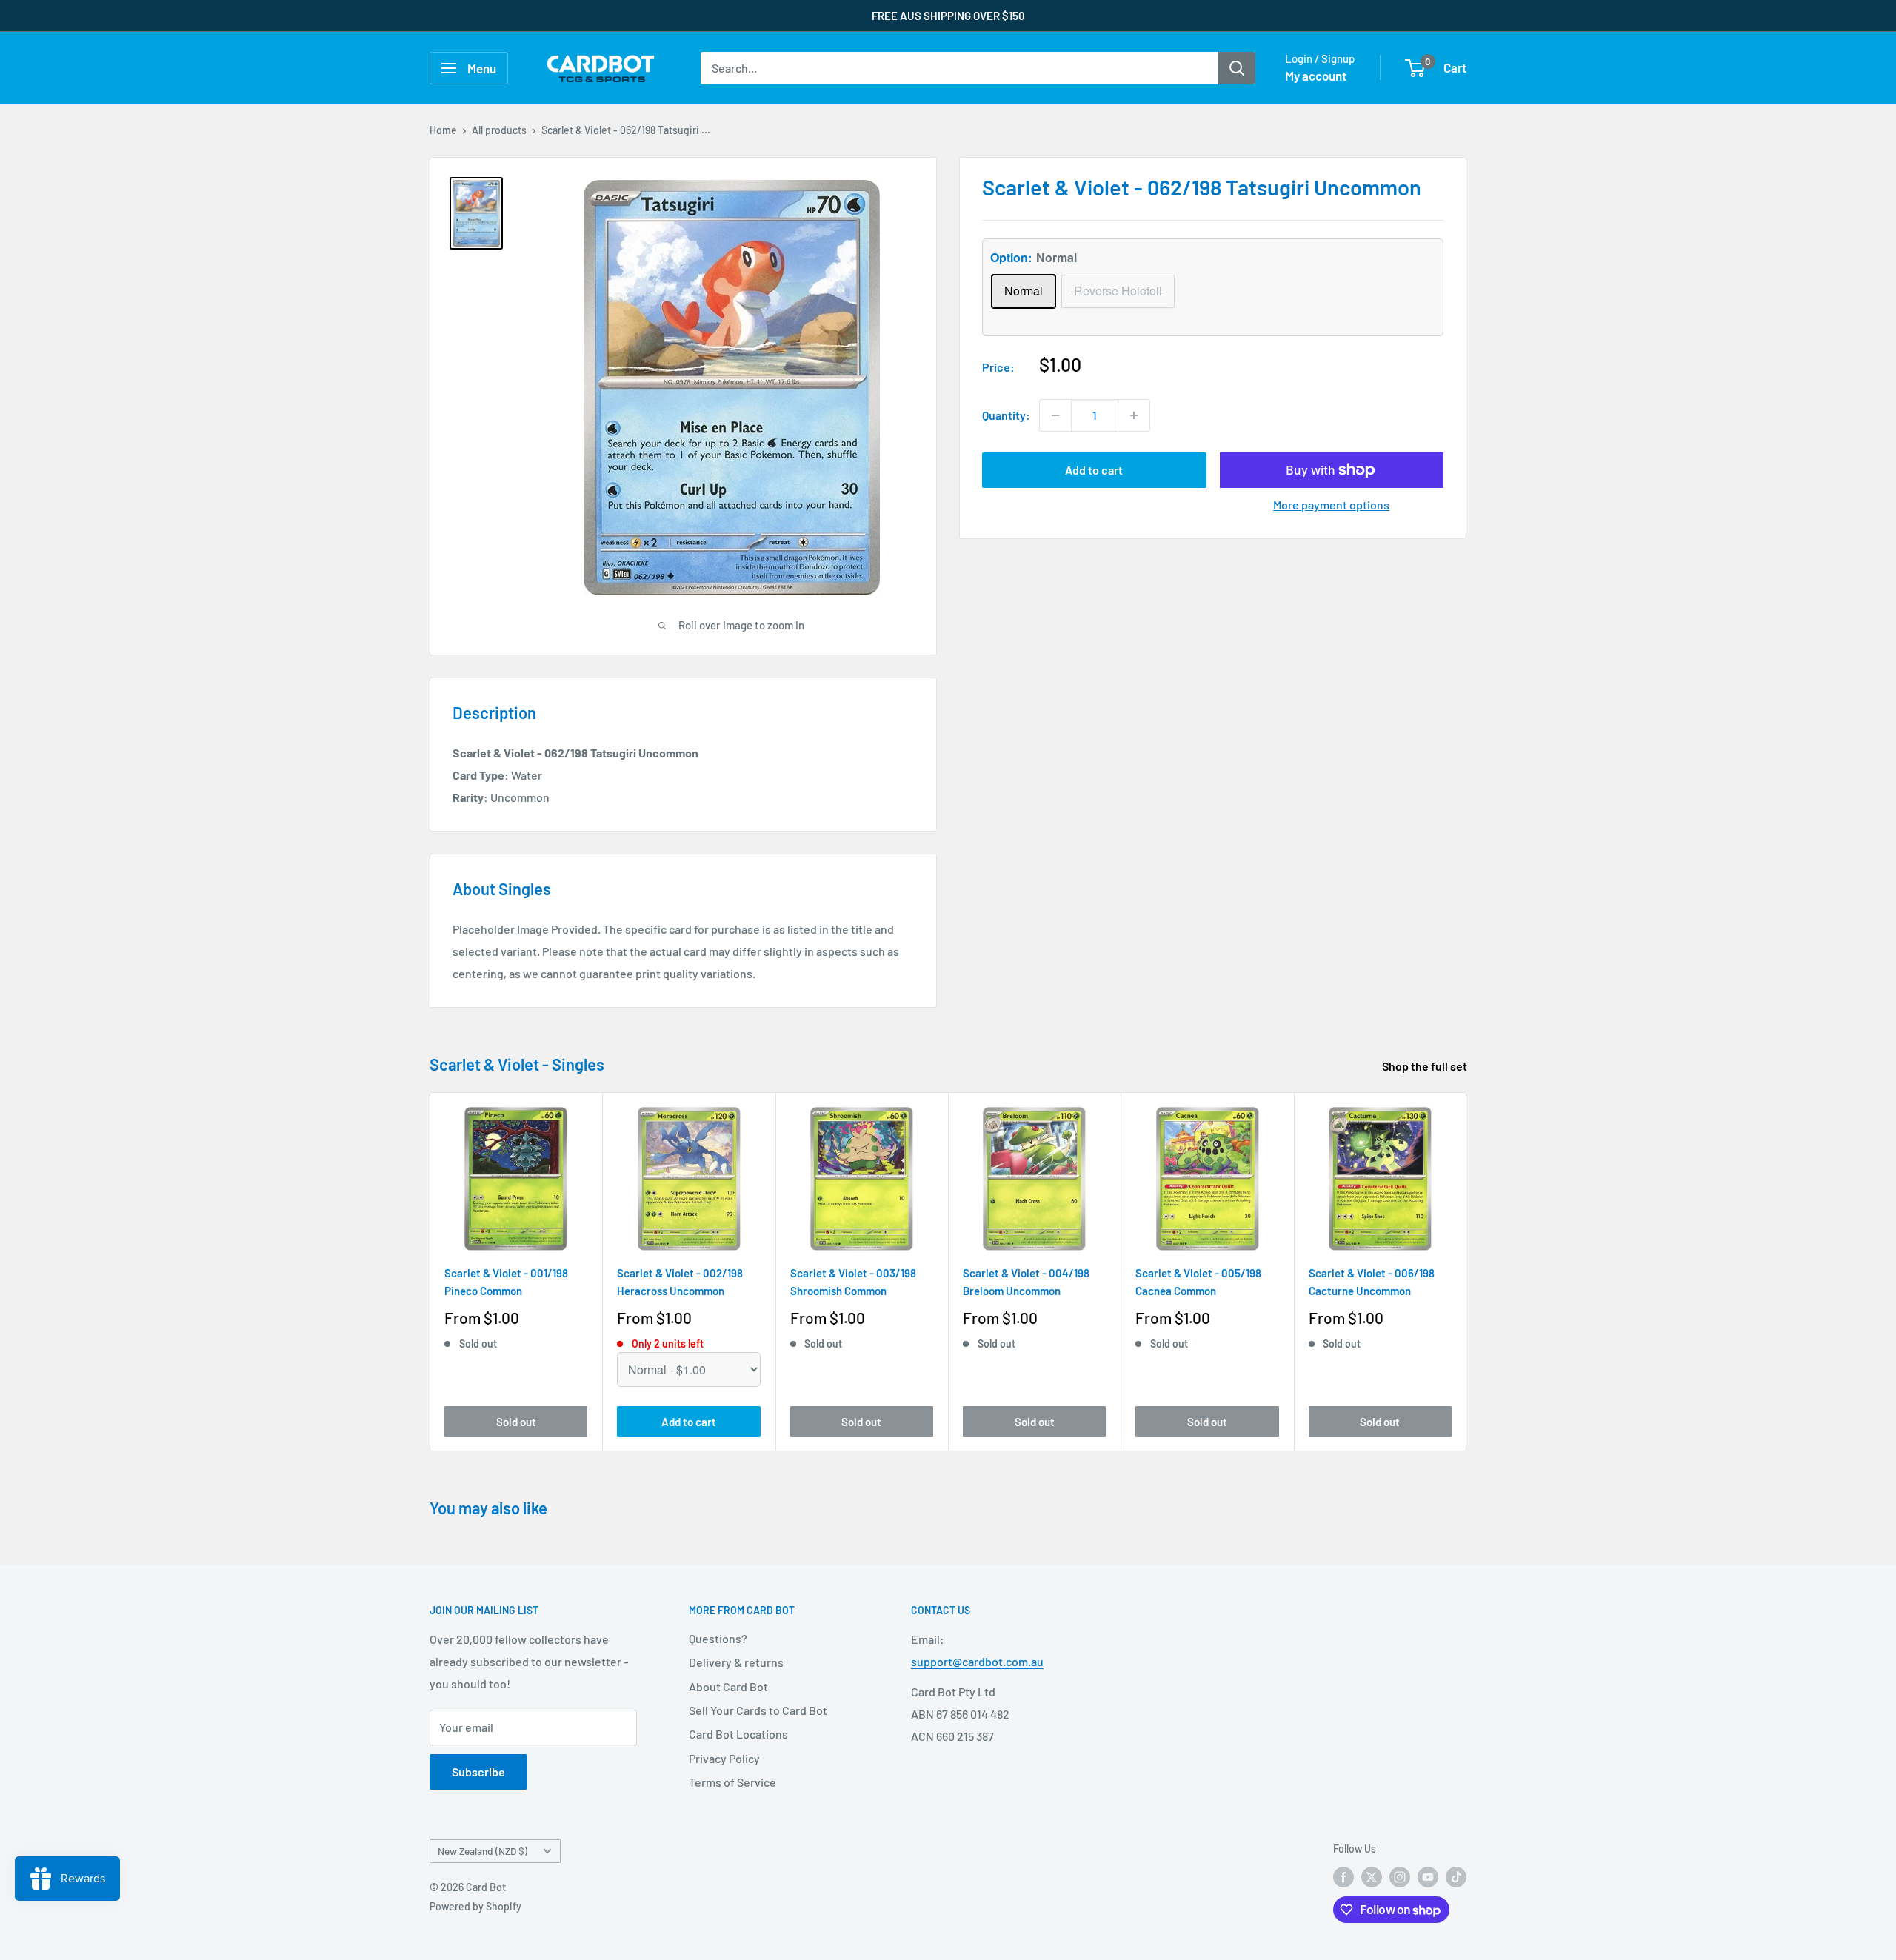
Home (443, 130)
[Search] (1237, 68)
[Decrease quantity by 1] (1055, 415)
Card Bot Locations (738, 1734)
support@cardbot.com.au (977, 1661)
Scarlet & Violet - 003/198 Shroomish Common (853, 1281)
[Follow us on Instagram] (1400, 1877)
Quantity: (1006, 415)
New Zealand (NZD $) (483, 1851)
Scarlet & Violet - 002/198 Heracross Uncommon (680, 1281)
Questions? (718, 1638)
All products (499, 130)
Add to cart (1094, 470)
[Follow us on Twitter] (1372, 1877)
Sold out (516, 1421)
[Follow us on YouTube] (1428, 1877)
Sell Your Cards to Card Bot (758, 1710)
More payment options (1331, 505)
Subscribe (478, 1772)
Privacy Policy (724, 1758)
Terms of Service (732, 1782)
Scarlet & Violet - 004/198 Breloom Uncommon (1026, 1281)
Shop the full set (1426, 1066)
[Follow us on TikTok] (1456, 1877)
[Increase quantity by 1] (1134, 415)
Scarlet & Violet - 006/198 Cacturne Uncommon (1372, 1281)
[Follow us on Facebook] (1343, 1877)
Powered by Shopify (475, 1906)
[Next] (1467, 1272)
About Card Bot (728, 1686)
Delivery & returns (736, 1662)
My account (1316, 76)
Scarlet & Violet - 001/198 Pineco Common (506, 1281)
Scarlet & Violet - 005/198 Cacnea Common (1198, 1281)
